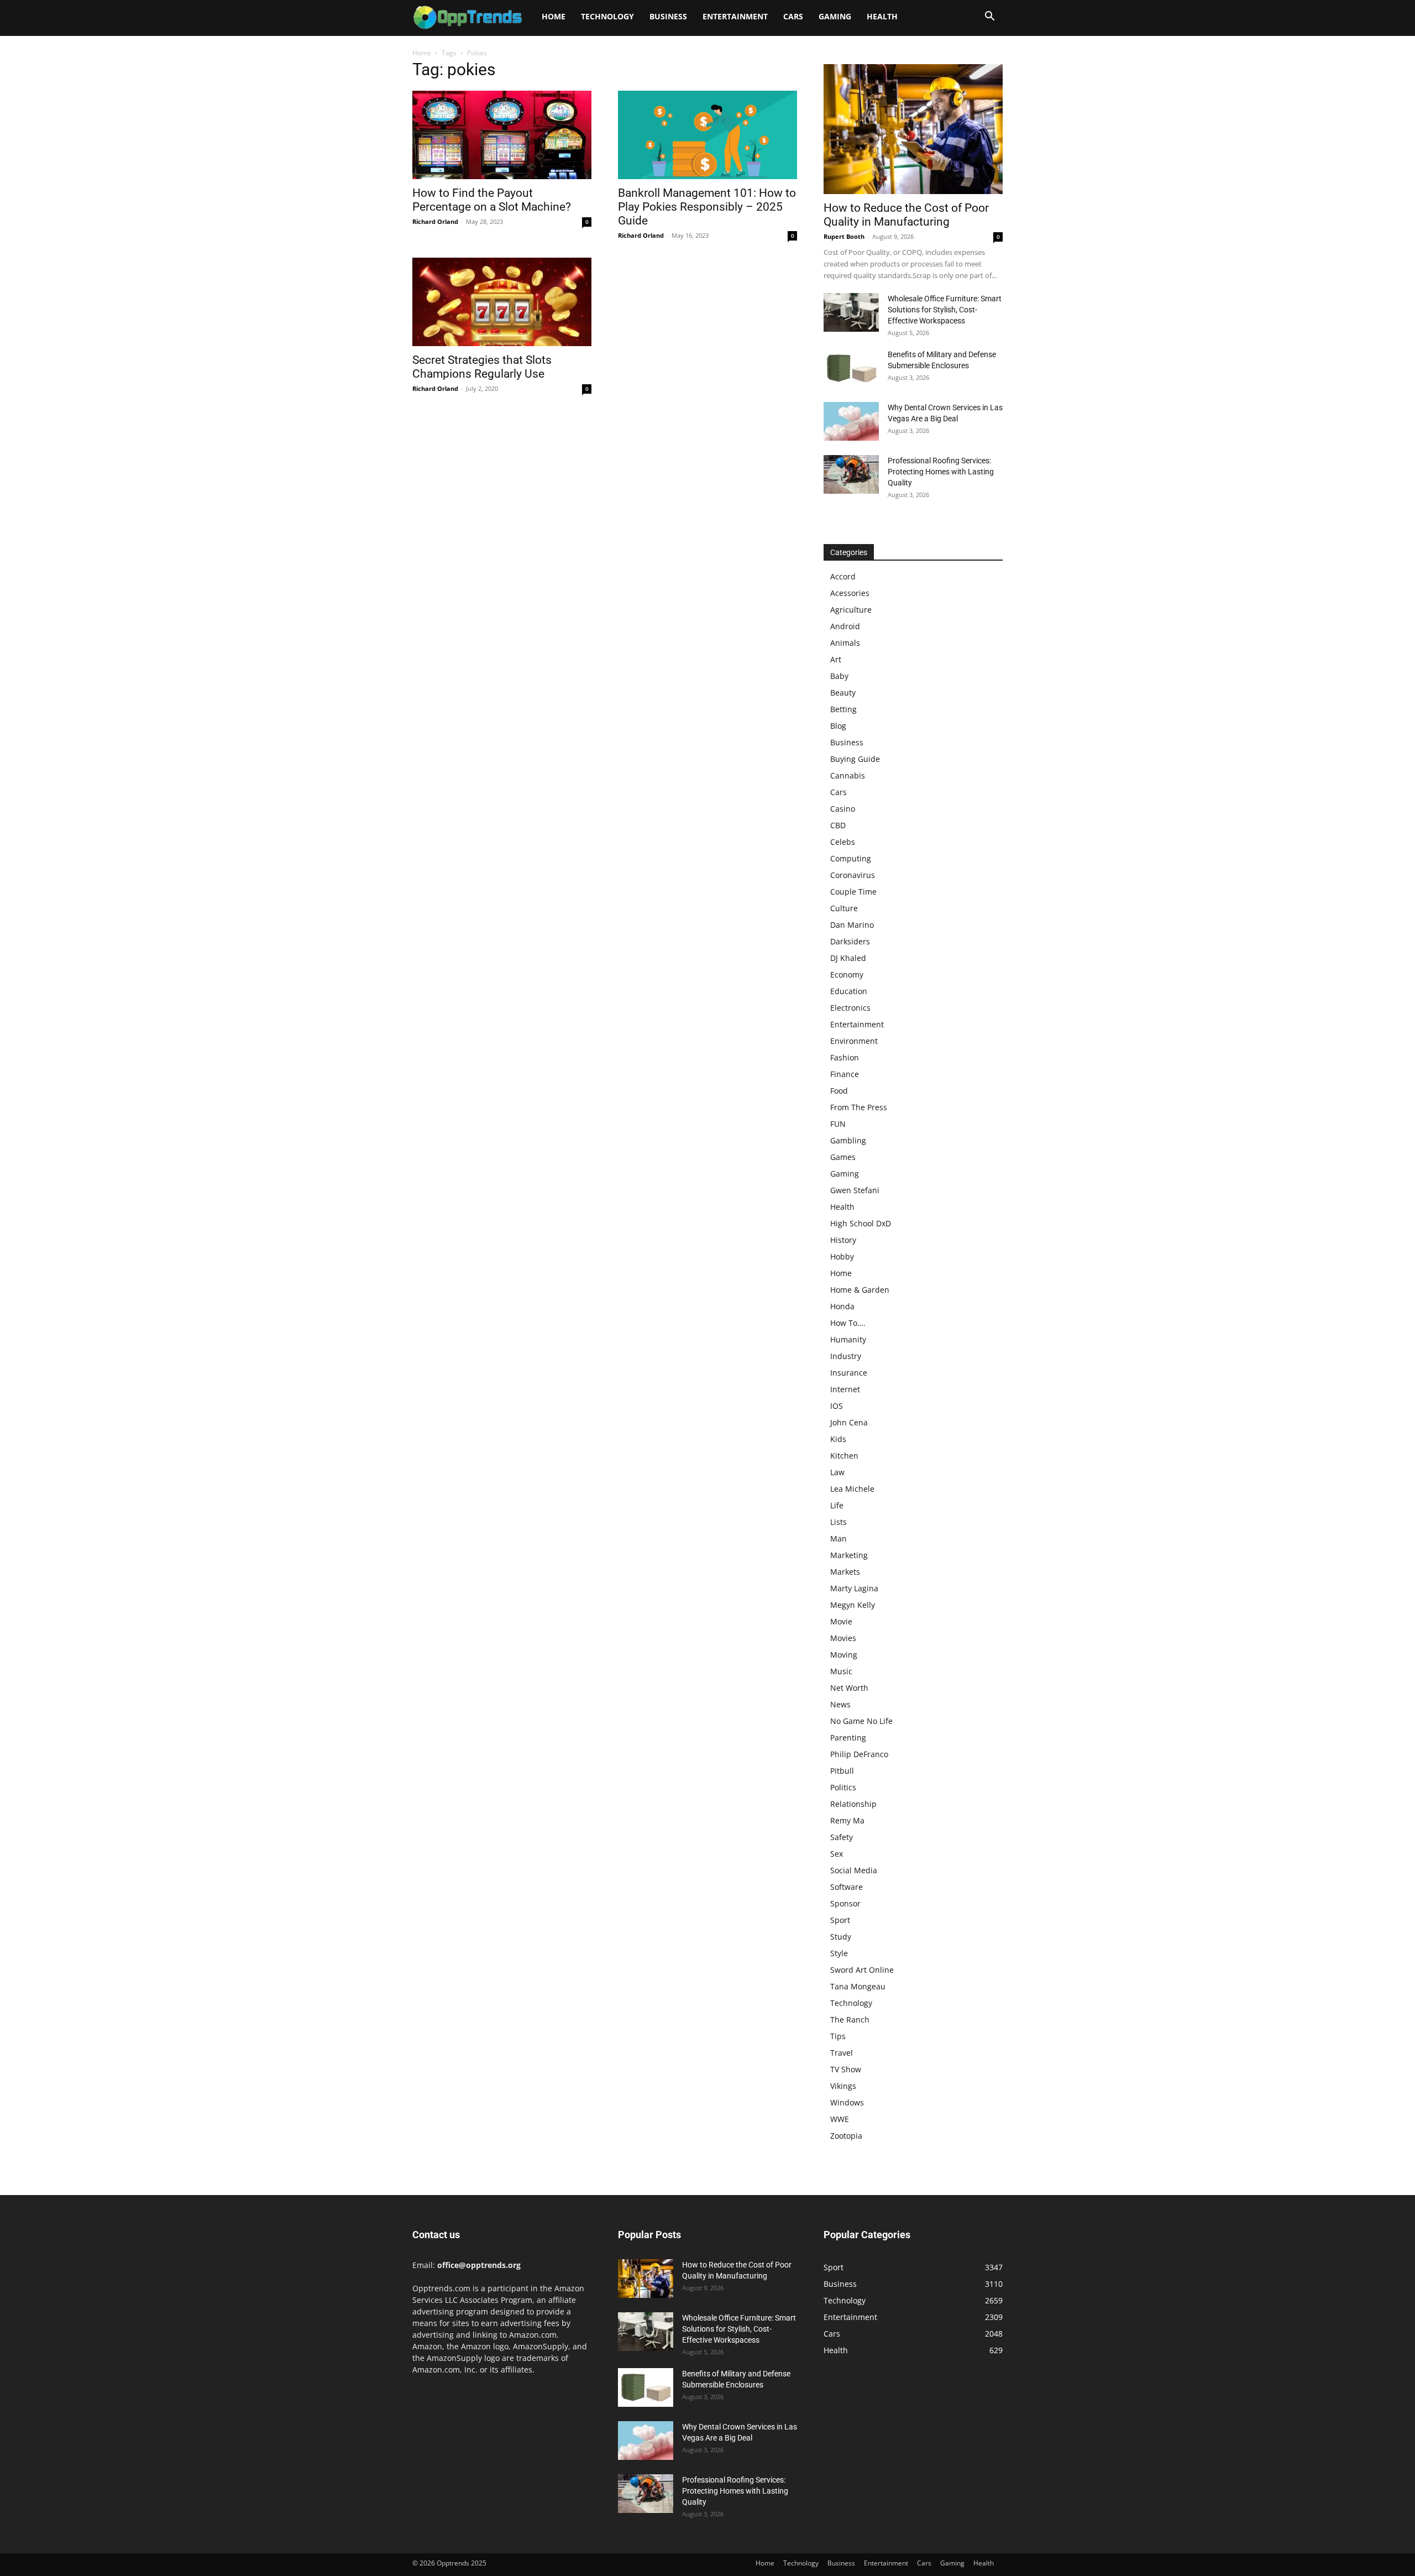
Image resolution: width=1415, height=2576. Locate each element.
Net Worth (849, 1688)
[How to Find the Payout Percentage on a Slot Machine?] (502, 135)
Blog (838, 726)
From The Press (859, 1107)
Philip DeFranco (859, 1754)
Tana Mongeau (858, 1986)
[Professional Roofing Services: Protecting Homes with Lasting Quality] (851, 474)
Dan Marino (852, 925)
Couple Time (853, 892)
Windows (847, 2102)
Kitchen (844, 1456)
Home (554, 16)
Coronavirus (853, 875)
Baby (839, 676)
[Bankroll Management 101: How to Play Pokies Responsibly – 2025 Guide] (707, 135)
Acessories (850, 593)
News (840, 1704)
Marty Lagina (854, 1588)
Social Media (854, 1870)
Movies (843, 1638)
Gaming (835, 16)
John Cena (849, 1422)
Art (836, 659)
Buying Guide (855, 759)
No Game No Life (861, 1721)
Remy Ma (847, 1820)
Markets (845, 1572)
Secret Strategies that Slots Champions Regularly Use (482, 367)
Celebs (843, 842)
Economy (847, 975)
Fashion (845, 1057)
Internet (845, 1389)
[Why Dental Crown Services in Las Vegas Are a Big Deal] (851, 421)
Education (849, 991)
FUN (838, 1124)
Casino (843, 809)
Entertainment (735, 16)
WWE (840, 2119)
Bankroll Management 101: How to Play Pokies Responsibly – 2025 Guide (707, 207)
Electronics (850, 1008)
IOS (837, 1406)
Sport (840, 1920)
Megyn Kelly (853, 1605)
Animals (845, 643)
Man (838, 1538)
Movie (841, 1621)
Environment (854, 1041)
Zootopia (846, 2136)
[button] (989, 17)
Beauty (843, 693)
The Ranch (850, 2019)
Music (841, 1671)
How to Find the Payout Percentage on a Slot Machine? (492, 200)
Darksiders (850, 941)
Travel (842, 2053)
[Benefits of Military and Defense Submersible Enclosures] (851, 368)
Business (668, 16)
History (843, 1240)
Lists (838, 1522)
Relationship (853, 1804)
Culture (844, 908)
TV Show (846, 2069)
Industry (846, 1356)
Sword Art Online (862, 1970)
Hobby (842, 1256)
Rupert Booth (844, 236)
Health (882, 16)
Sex (837, 1854)
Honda (842, 1306)
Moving (844, 1655)
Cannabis (848, 775)
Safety (842, 1837)
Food (839, 1091)
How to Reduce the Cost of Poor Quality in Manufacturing (906, 215)
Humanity (848, 1339)
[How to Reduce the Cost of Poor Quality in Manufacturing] (913, 129)
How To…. (848, 1323)
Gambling (848, 1140)
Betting (843, 709)
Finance (845, 1074)
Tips (838, 2036)
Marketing (849, 1555)
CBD (838, 825)
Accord (843, 576)
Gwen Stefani (855, 1190)
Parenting (848, 1738)
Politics (843, 1787)
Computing (851, 858)
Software (847, 1887)
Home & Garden (860, 1290)
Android (845, 626)
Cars (793, 16)
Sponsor (845, 1903)
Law (837, 1472)
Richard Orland (435, 221)
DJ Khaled (848, 958)
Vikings (843, 2086)
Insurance (849, 1373)
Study (841, 1937)
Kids (838, 1439)
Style (839, 1953)
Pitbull (842, 1771)
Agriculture (851, 610)
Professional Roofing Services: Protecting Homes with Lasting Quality (941, 472)
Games (843, 1157)
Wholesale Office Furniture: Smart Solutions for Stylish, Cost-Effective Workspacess (945, 310)
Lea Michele (852, 1489)
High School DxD (861, 1223)
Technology (607, 16)
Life (837, 1505)
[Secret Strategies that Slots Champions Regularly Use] (502, 302)
